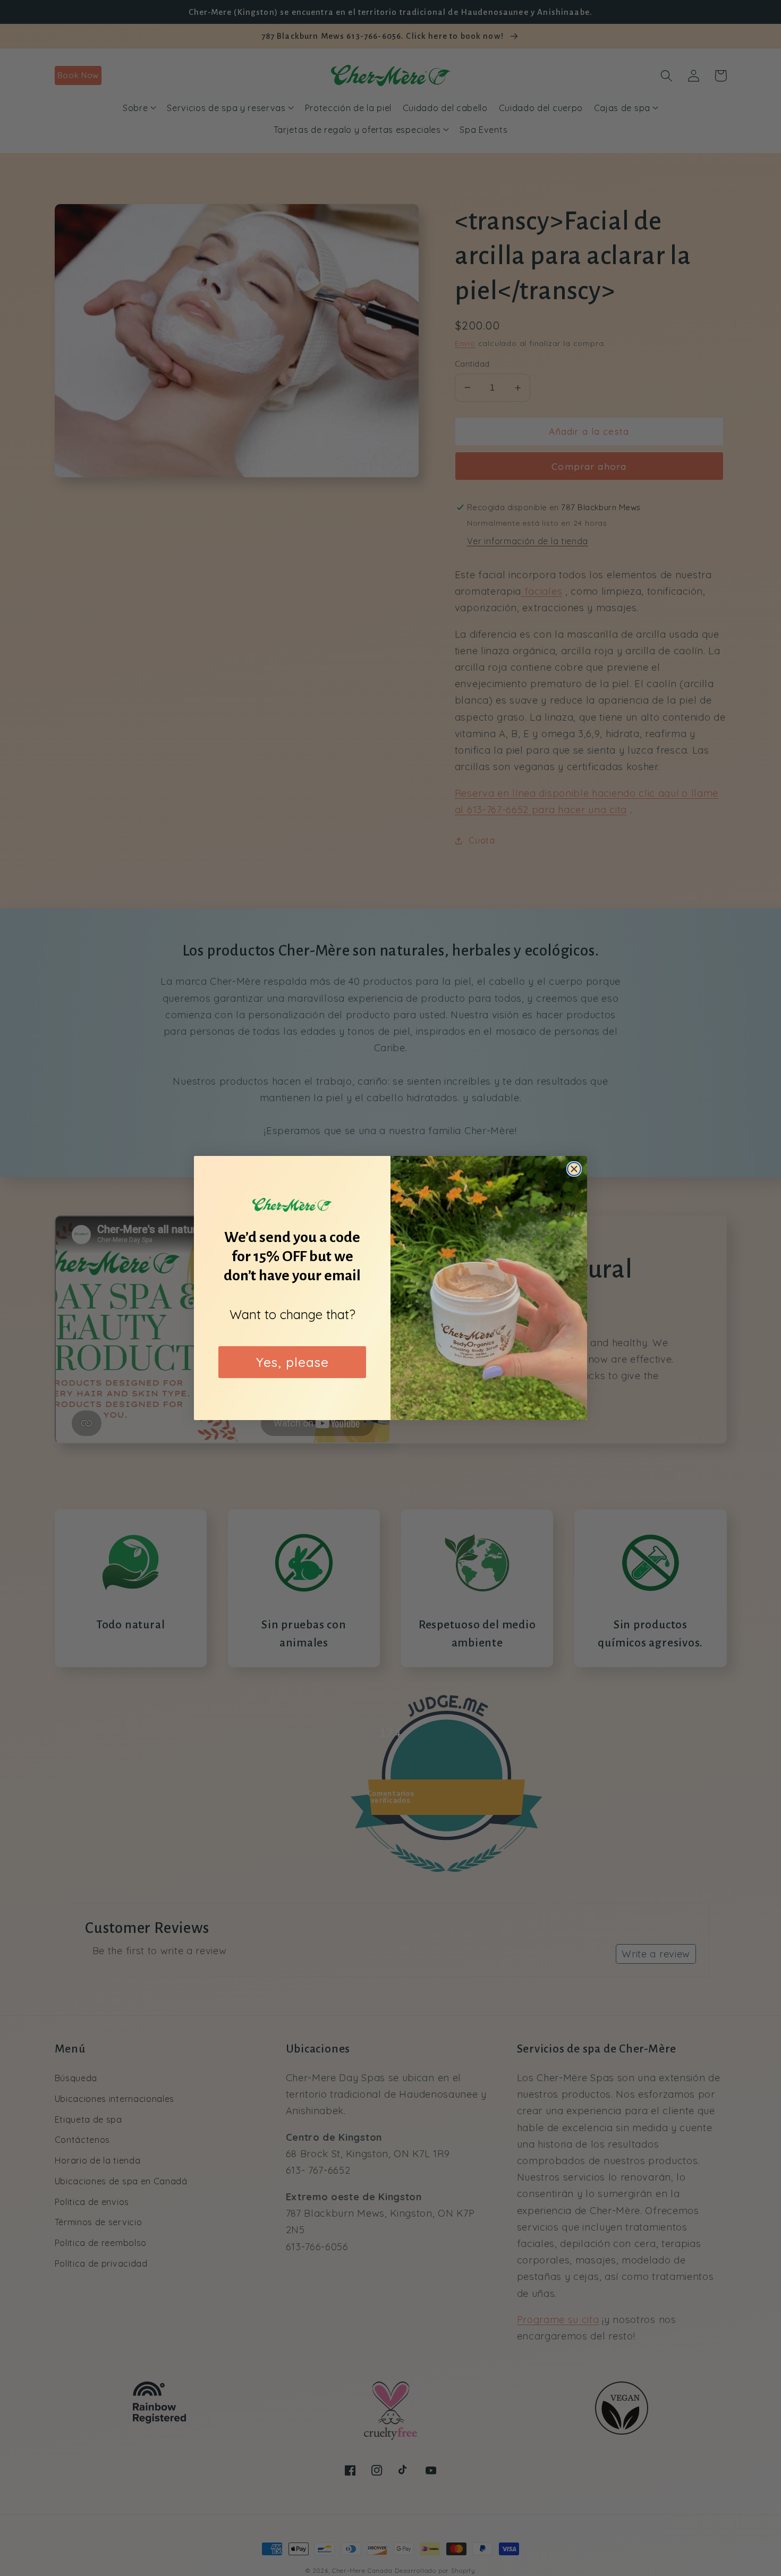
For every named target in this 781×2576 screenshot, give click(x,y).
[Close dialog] (574, 1169)
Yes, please (292, 1362)
